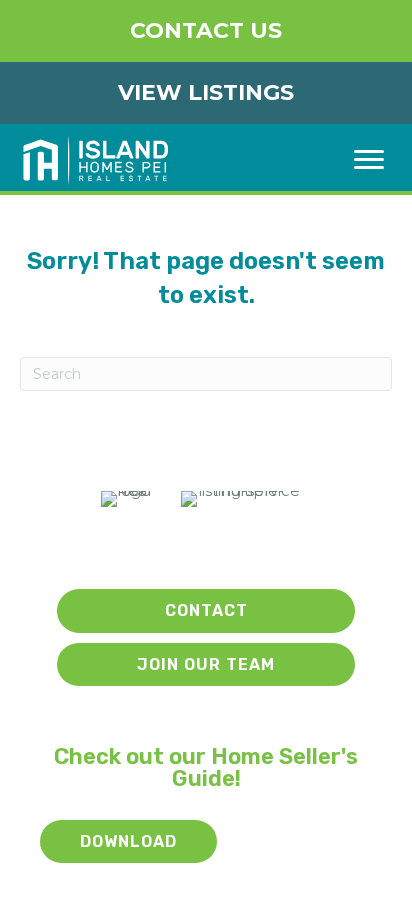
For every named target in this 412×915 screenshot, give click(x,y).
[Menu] (369, 160)
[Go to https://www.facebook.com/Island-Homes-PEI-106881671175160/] (211, 548)
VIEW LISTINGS (206, 92)
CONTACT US (206, 30)
